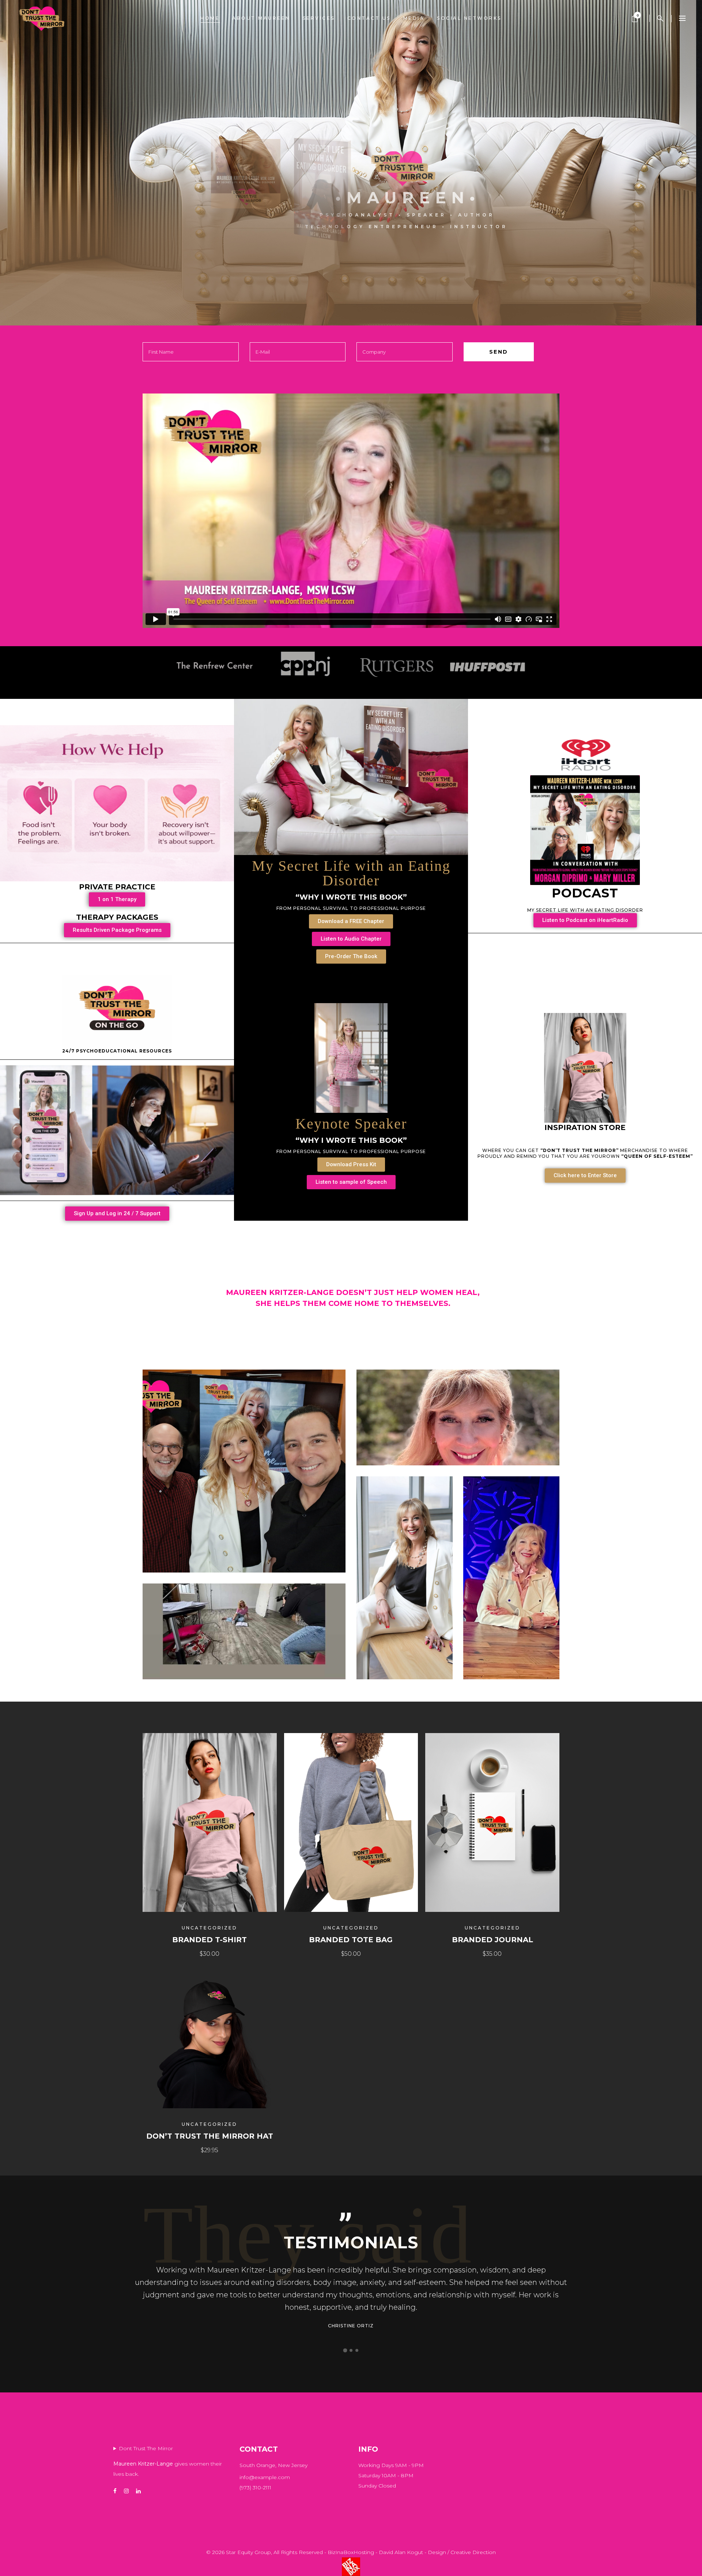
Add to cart (187, 1954)
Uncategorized (210, 1928)
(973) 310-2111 (255, 2488)
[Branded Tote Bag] (351, 1822)
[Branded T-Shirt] (210, 1822)
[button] (345, 2350)
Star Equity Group (248, 2552)
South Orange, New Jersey (273, 2465)
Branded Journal (492, 1940)
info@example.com (265, 2477)
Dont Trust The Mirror (146, 2448)
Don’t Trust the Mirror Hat (210, 2136)
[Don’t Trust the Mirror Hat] (210, 2041)
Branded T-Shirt (210, 1940)
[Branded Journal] (492, 1822)
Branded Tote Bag (351, 1940)
